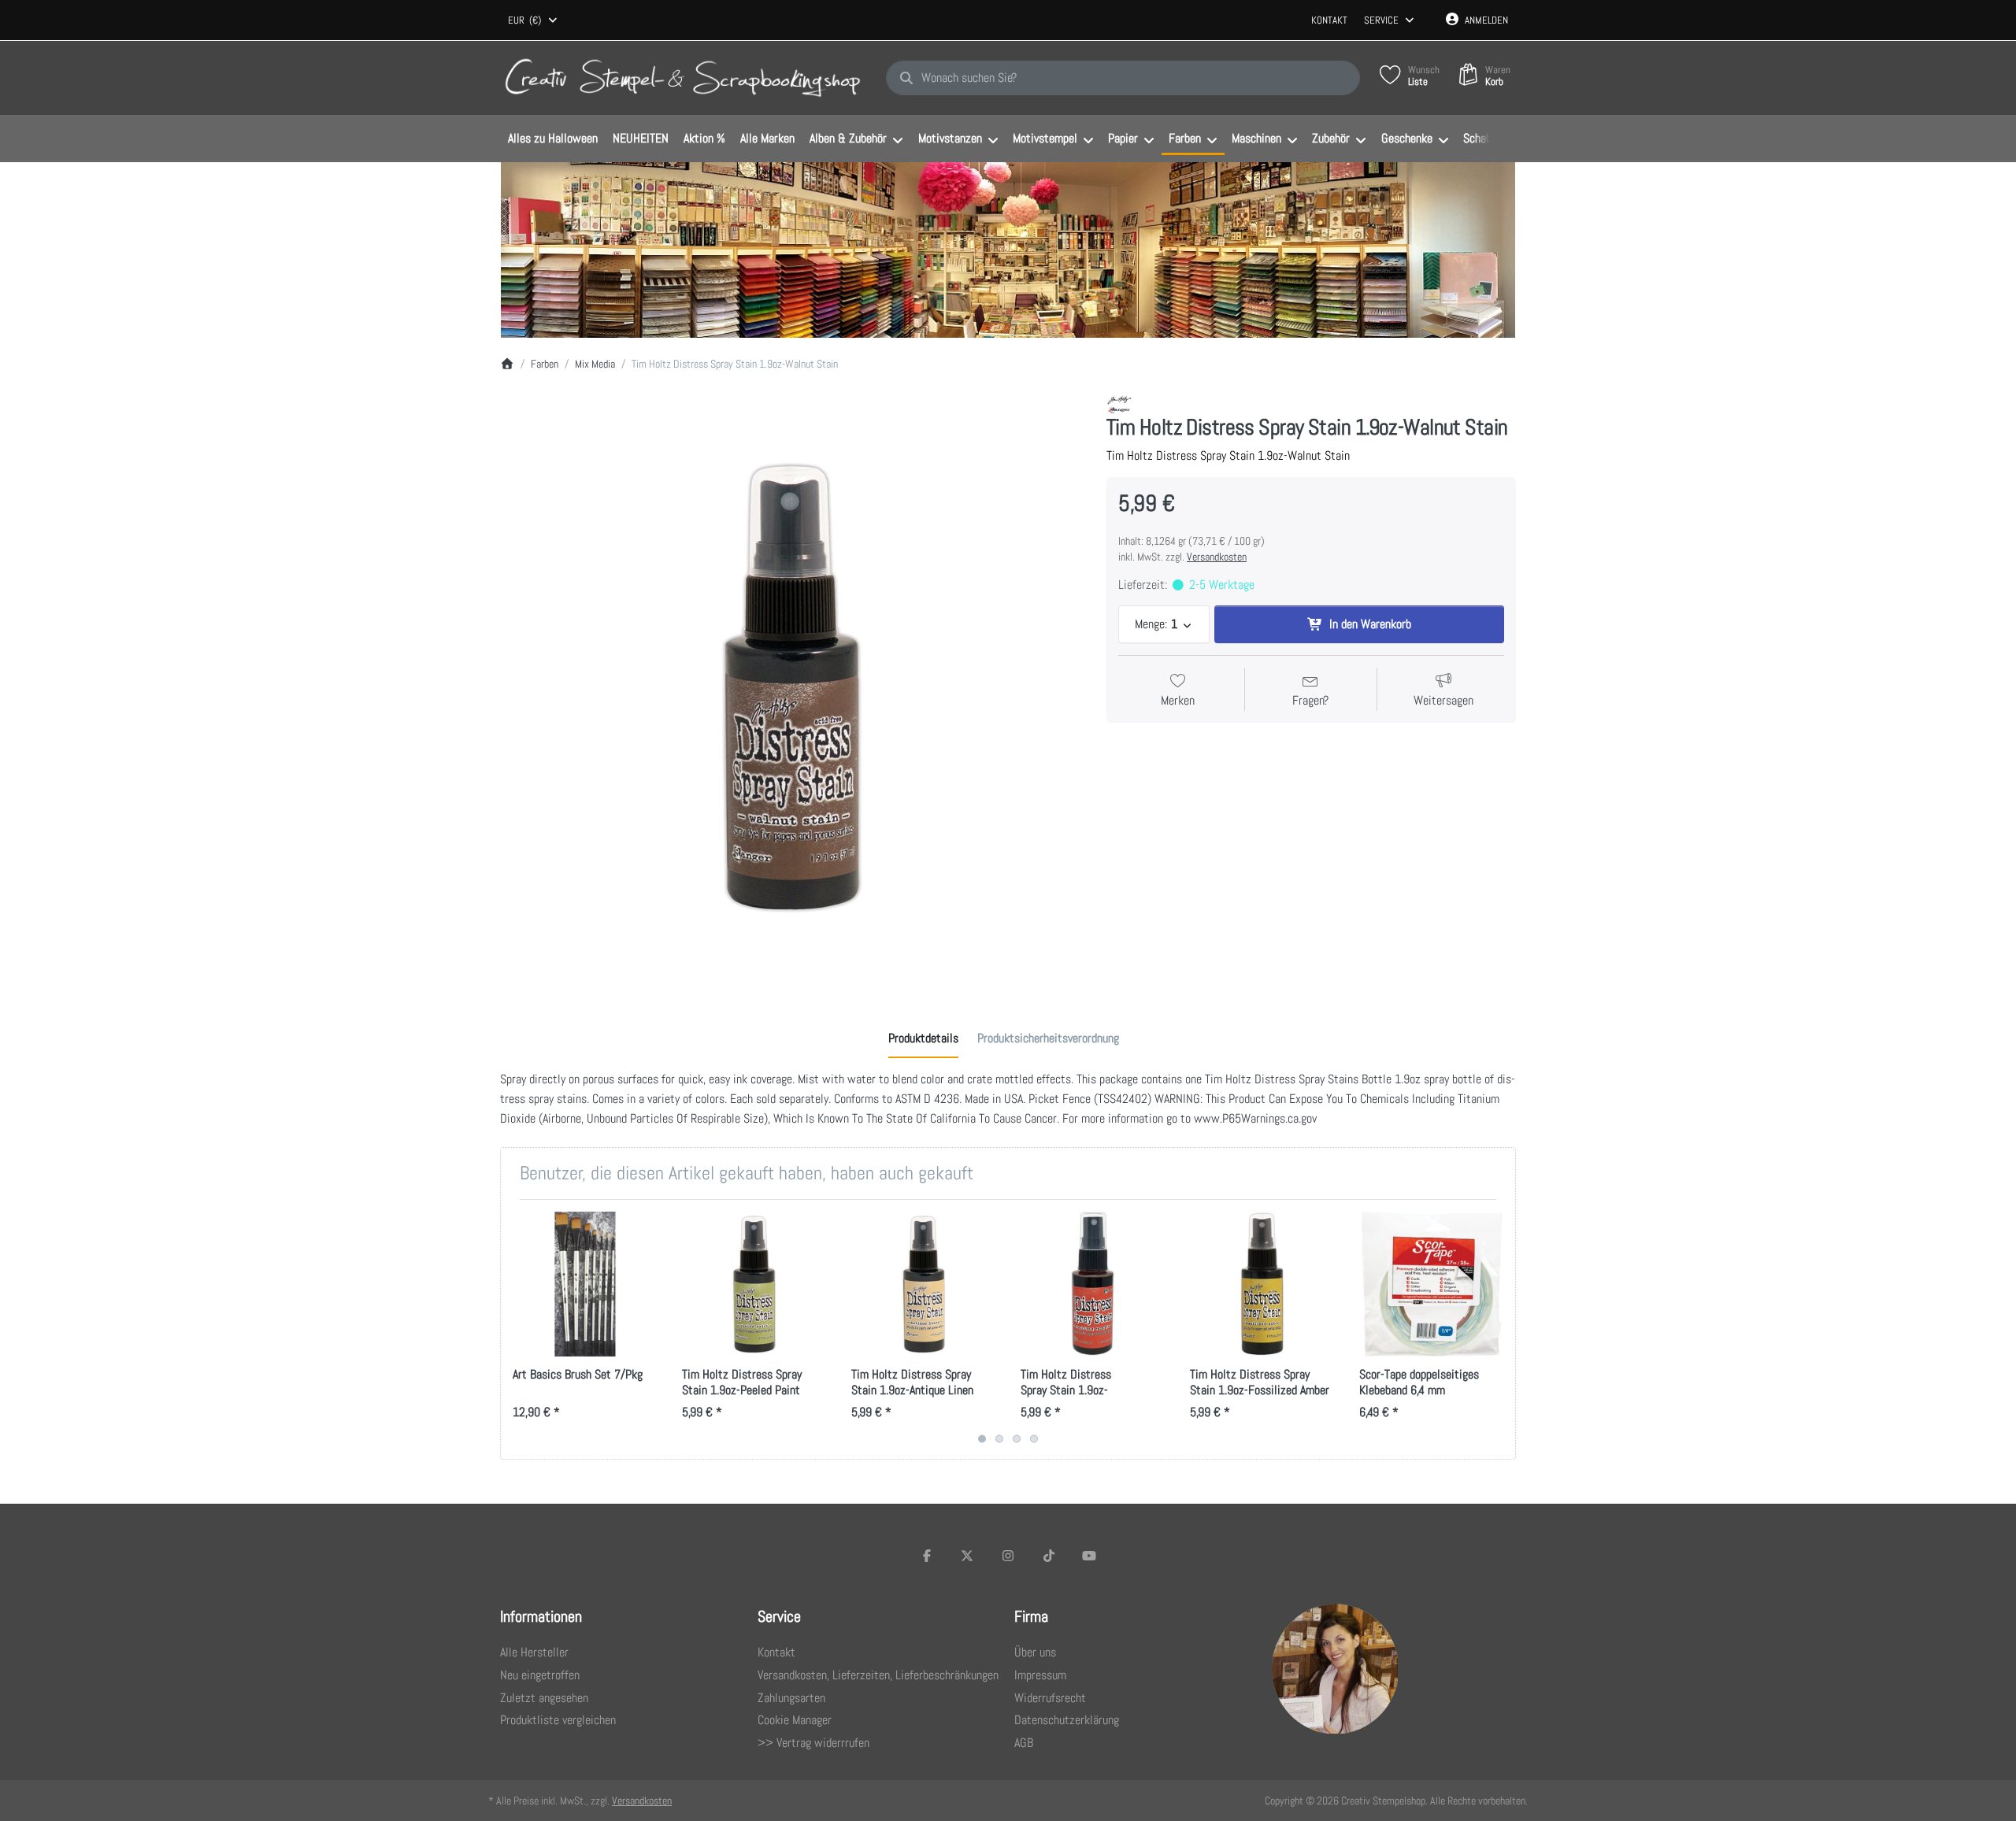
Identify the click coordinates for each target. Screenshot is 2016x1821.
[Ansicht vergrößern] (791, 687)
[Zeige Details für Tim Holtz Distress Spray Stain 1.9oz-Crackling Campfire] (1093, 1284)
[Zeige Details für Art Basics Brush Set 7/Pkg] (585, 1284)
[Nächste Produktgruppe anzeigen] (1497, 1330)
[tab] (923, 1038)
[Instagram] (1008, 1556)
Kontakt (1329, 20)
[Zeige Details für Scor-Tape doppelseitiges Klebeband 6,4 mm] (1432, 1284)
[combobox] (534, 20)
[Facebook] (927, 1556)
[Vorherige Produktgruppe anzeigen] (519, 1330)
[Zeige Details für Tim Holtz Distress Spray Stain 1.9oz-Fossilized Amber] (1262, 1284)
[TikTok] (1049, 1556)
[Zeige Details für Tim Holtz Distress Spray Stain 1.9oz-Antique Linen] (924, 1284)
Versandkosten (1217, 557)
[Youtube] (1089, 1556)
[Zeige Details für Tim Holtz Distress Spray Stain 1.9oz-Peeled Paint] (754, 1284)
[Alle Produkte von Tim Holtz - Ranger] (1119, 403)
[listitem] (791, 687)
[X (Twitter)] (968, 1556)
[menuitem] (552, 139)
